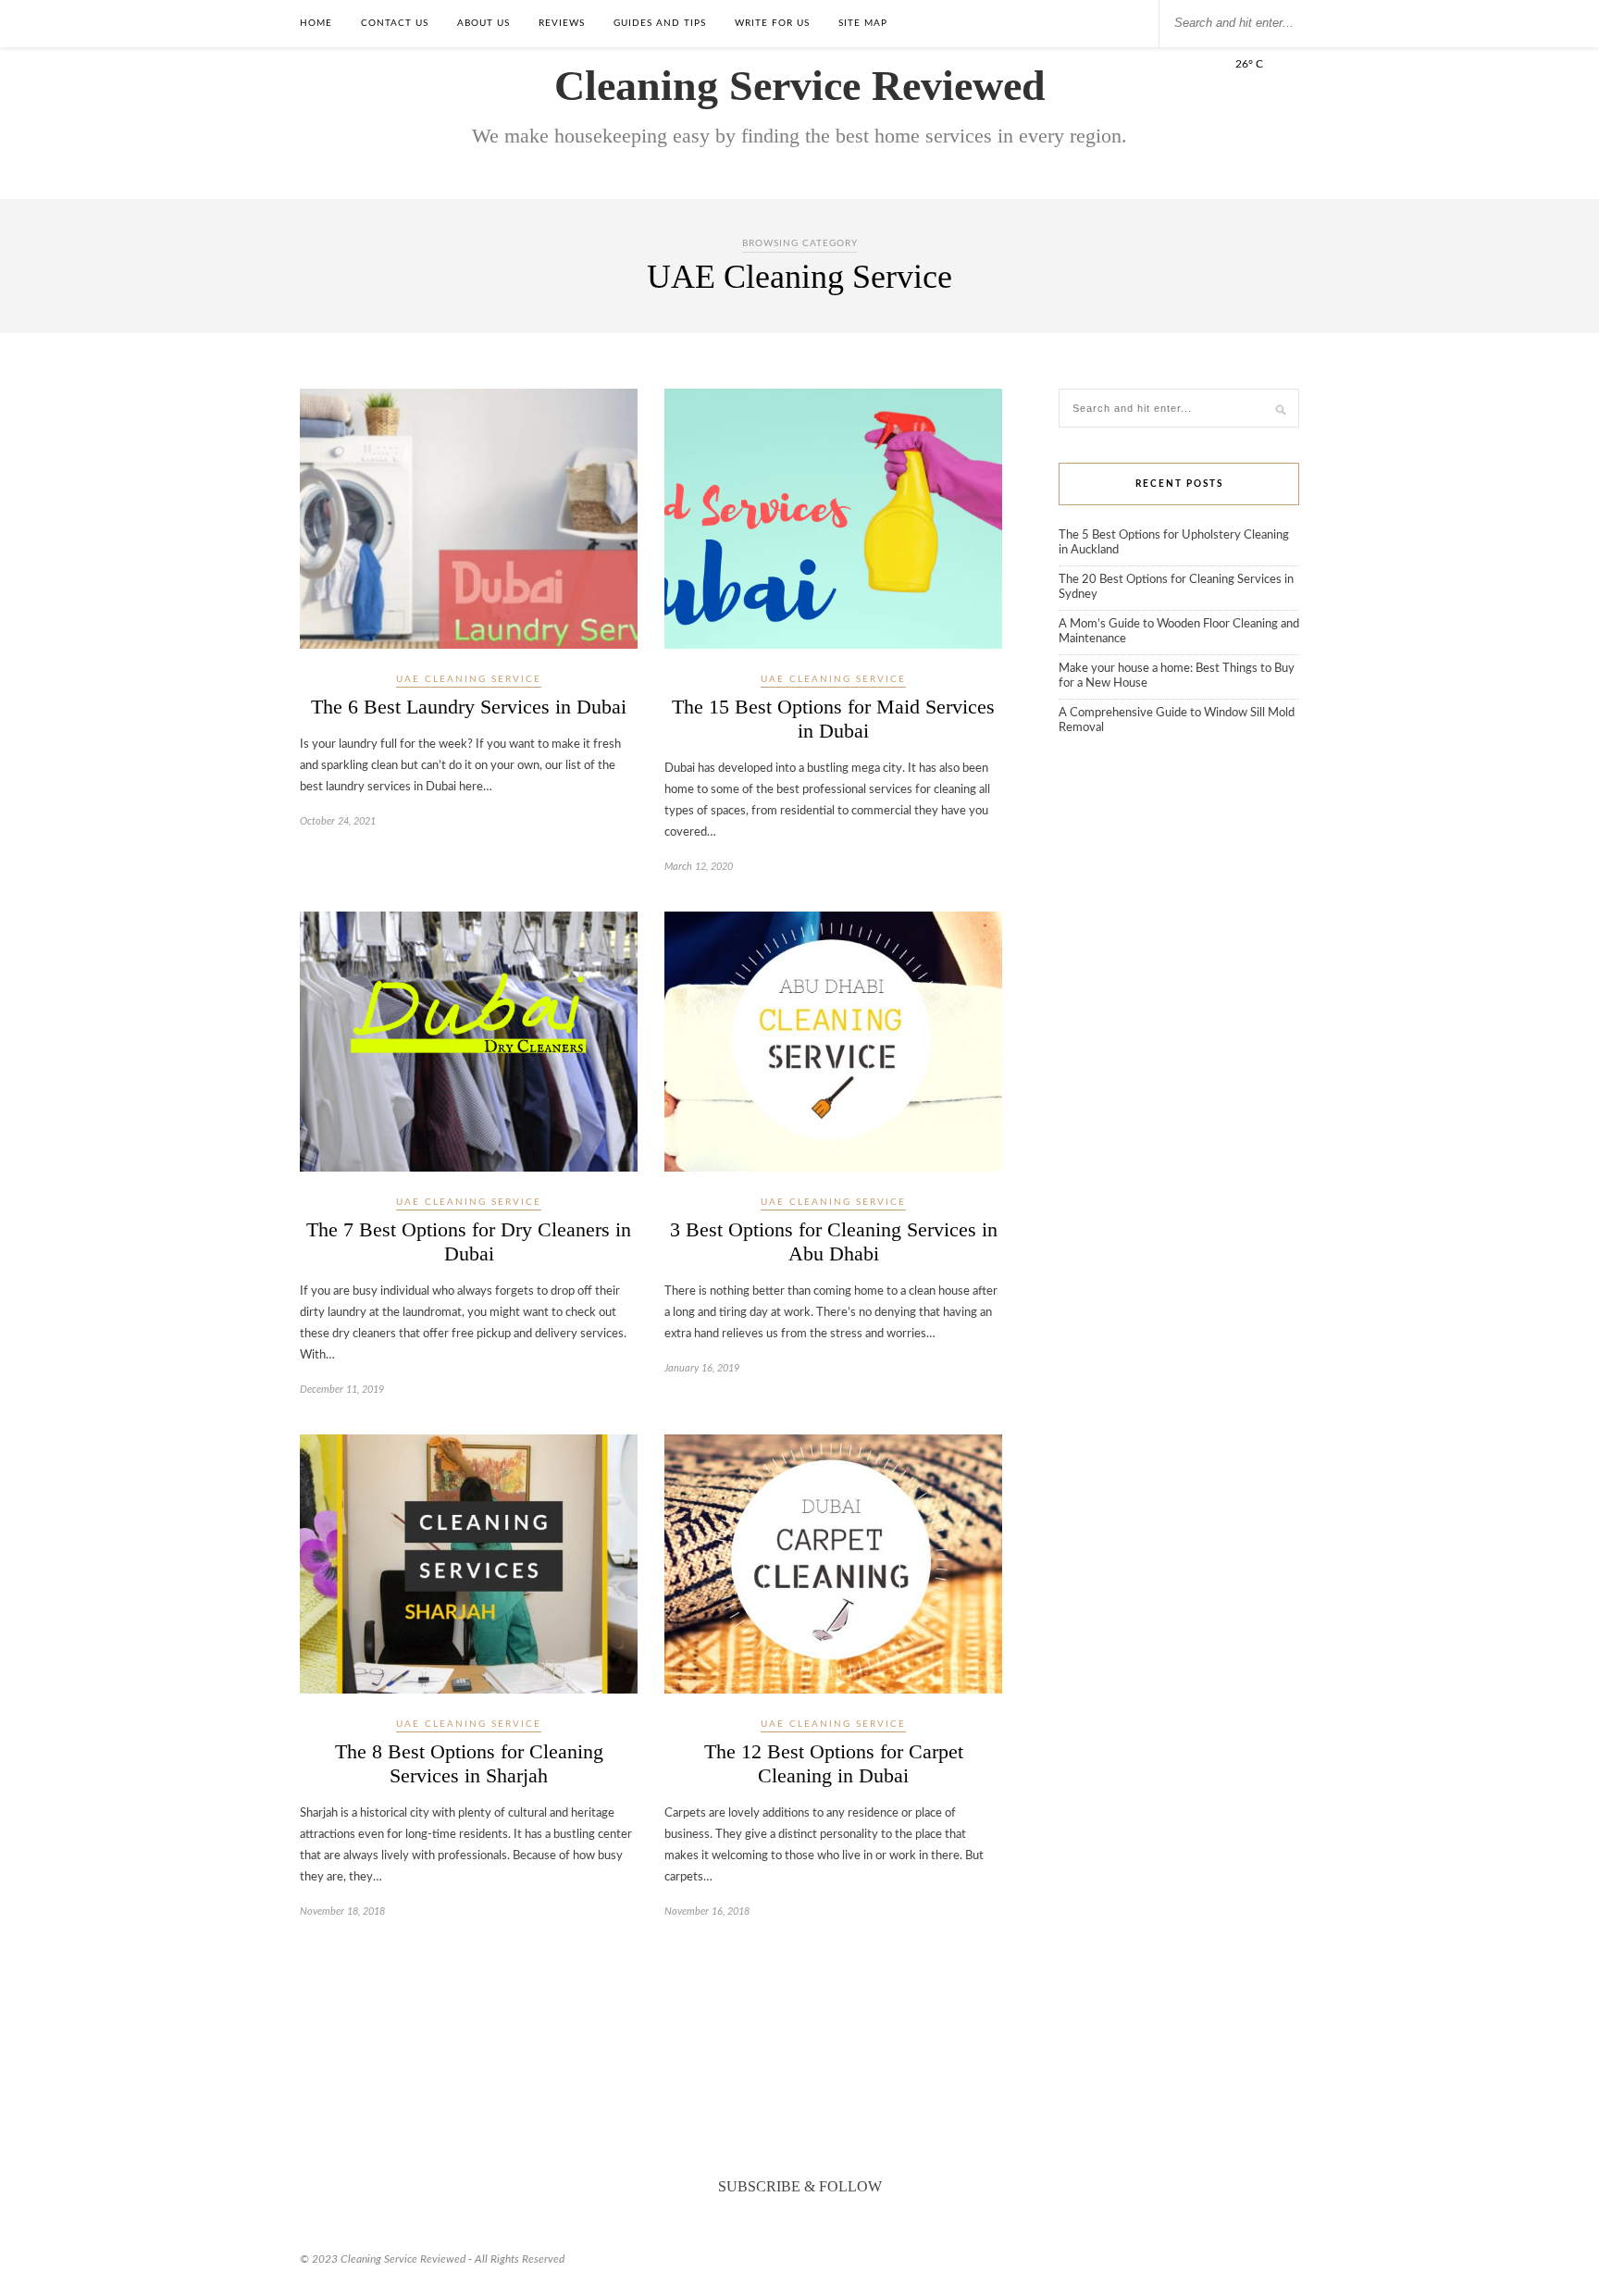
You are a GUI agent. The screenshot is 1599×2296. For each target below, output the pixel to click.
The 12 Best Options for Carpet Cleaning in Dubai (834, 1763)
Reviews (562, 23)
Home (316, 23)
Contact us (395, 23)
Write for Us (772, 23)
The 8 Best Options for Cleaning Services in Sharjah (469, 1763)
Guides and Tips (660, 23)
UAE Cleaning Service (469, 679)
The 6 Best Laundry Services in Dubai (469, 707)
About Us (483, 23)
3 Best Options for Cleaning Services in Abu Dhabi (834, 1241)
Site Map (863, 23)
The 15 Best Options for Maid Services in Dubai (833, 719)
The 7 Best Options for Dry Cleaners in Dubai (469, 1241)
